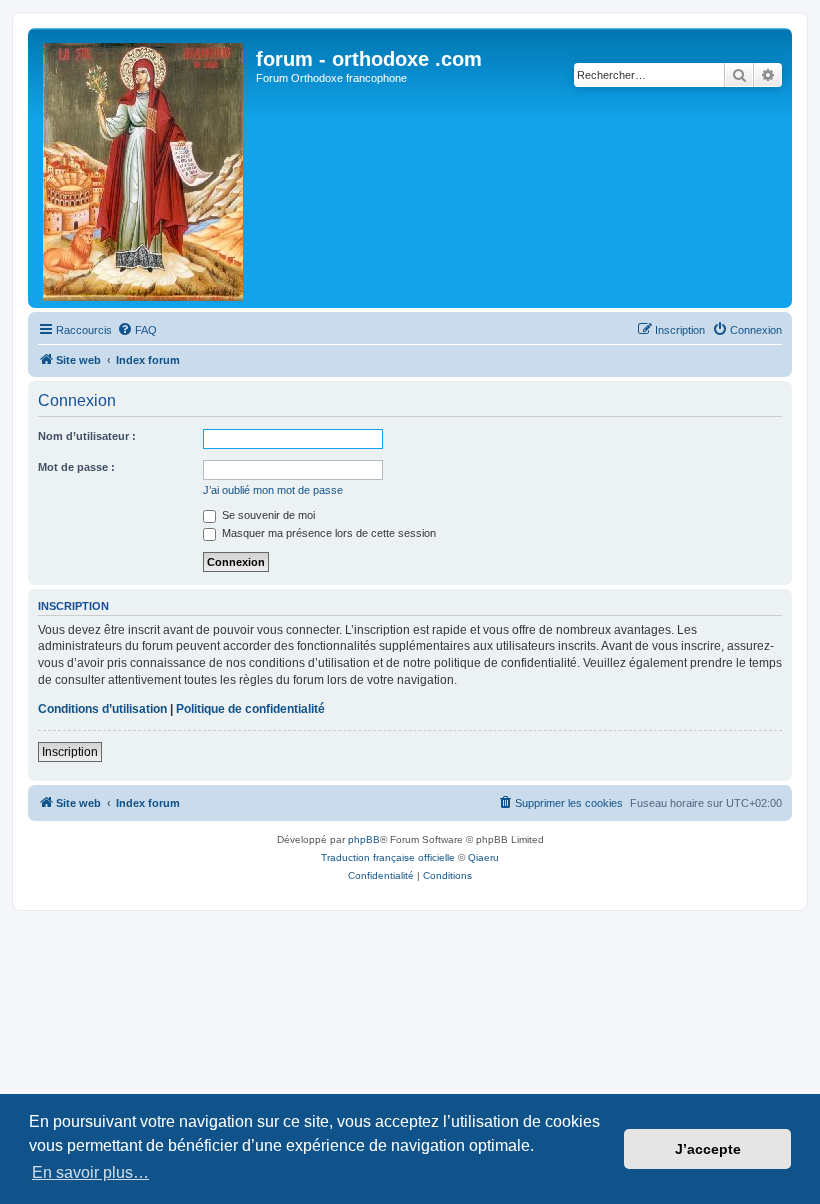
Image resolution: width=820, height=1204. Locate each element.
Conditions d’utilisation (102, 709)
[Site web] (144, 168)
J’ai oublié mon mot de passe (273, 490)
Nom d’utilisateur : (87, 436)
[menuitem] (137, 330)
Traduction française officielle (388, 857)
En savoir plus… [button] (90, 1172)
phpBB (364, 839)
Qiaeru (483, 857)
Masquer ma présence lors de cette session (327, 533)
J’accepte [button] (708, 1149)
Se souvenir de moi (267, 515)
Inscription (70, 752)
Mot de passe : (76, 467)
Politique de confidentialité (250, 709)
